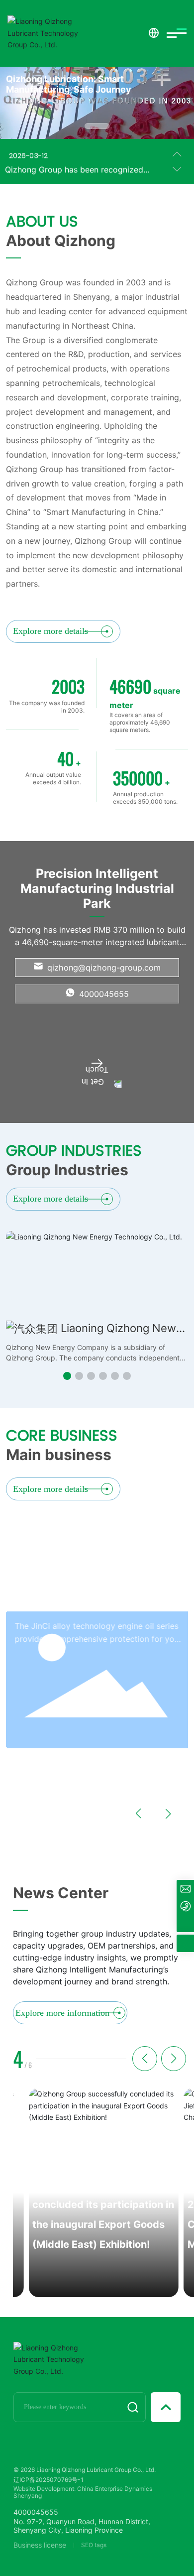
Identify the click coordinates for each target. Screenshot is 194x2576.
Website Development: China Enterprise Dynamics (83, 2489)
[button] (97, 126)
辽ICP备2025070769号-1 (48, 2480)
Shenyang (28, 2496)
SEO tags (94, 2545)
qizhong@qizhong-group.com (103, 968)
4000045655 (103, 994)
